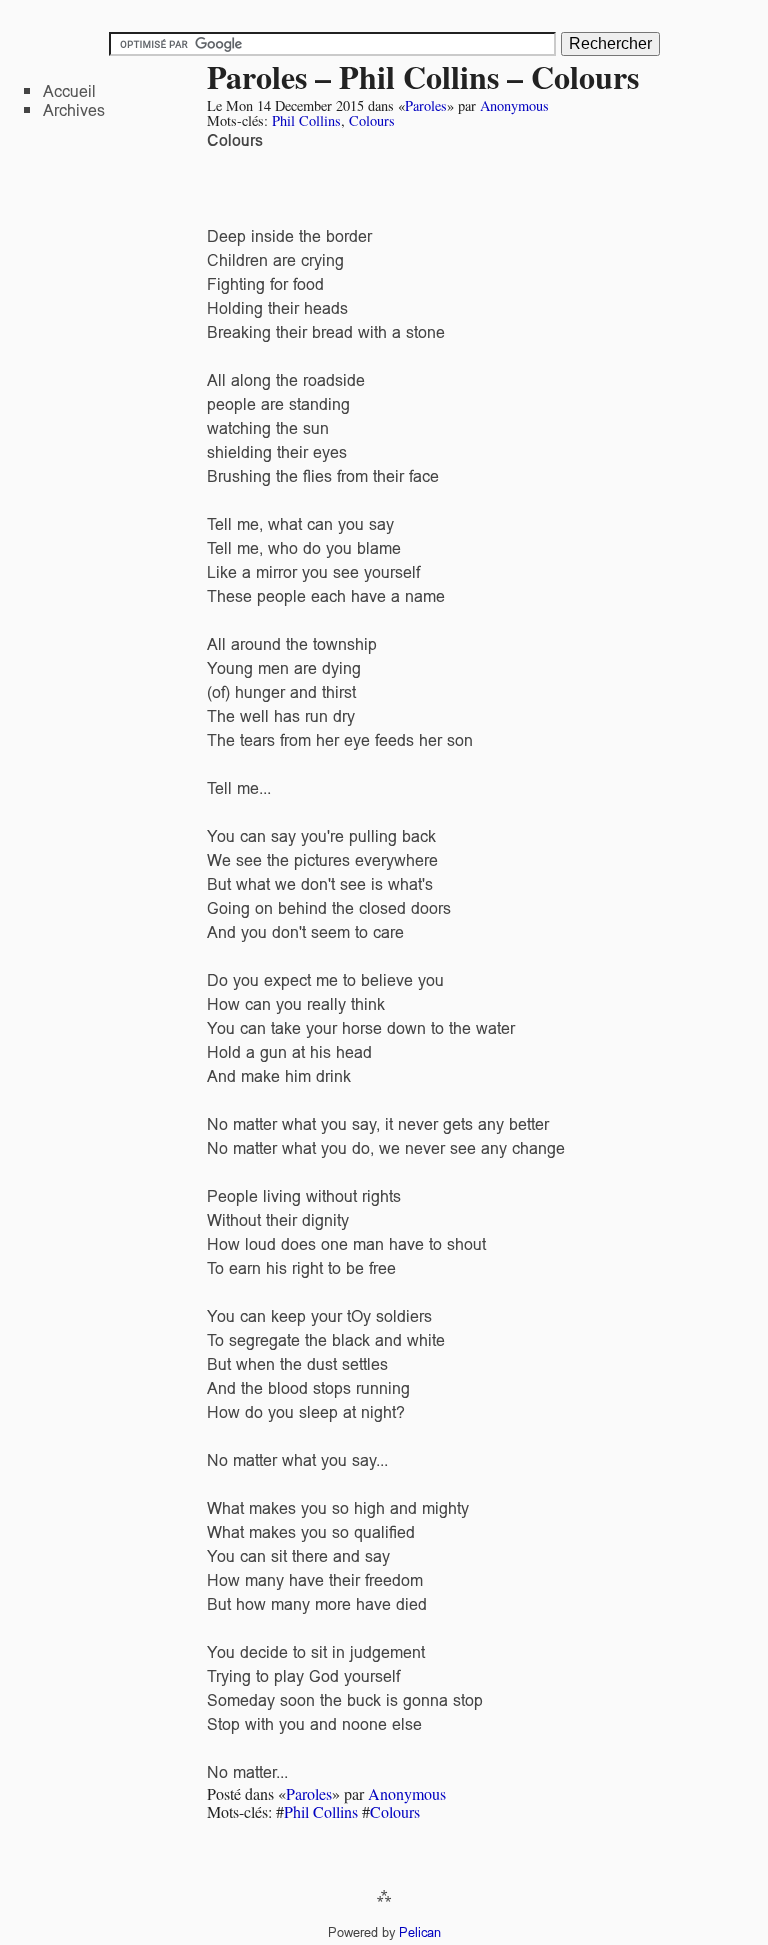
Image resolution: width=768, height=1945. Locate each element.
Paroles (426, 105)
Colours (372, 120)
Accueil (69, 91)
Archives (74, 110)
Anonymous (514, 105)
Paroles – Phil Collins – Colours (423, 76)
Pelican (420, 1932)
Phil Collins (306, 120)
